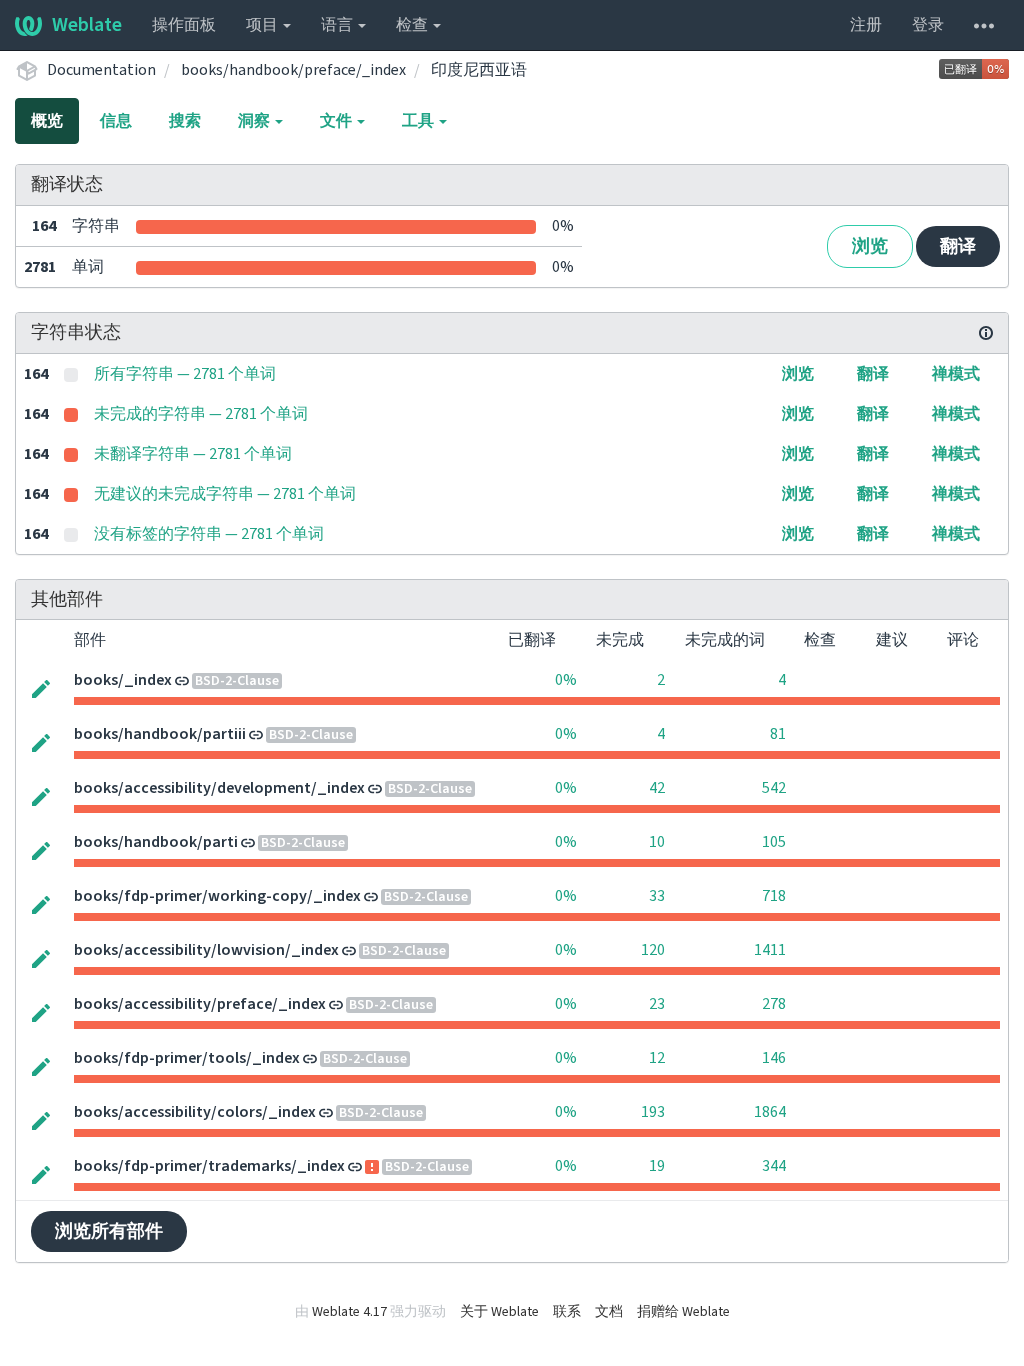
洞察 (255, 121)
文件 (337, 121)
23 (657, 1004)
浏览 (870, 246)
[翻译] (41, 687)
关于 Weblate (499, 1312)
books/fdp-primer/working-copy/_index (217, 896)
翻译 (958, 246)
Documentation (101, 70)
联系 (567, 1312)
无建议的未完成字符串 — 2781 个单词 (225, 494)
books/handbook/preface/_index (293, 70)
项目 (263, 25)
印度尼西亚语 (479, 70)
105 (774, 842)
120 (653, 950)
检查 (413, 25)
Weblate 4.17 (349, 1312)
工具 (419, 121)
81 (778, 734)
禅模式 (956, 374)
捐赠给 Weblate (683, 1312)
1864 (770, 1112)
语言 (338, 25)
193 (653, 1112)
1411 (770, 950)
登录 (928, 25)
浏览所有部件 (109, 1231)
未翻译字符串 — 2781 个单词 (193, 454)
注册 (866, 25)
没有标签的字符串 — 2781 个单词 (209, 534)
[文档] (986, 333)
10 (657, 842)
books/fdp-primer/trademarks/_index (209, 1166)
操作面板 (184, 25)
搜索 (185, 121)
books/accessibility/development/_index (219, 788)
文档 (609, 1312)
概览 (47, 121)
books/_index (123, 680)
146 (774, 1058)
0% (566, 680)
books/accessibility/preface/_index (200, 1004)
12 (657, 1058)
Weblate (87, 25)
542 (774, 788)
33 (657, 896)
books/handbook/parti (156, 842)
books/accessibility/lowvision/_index (206, 950)
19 (657, 1166)
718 (774, 896)
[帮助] (984, 25)
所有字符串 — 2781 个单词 (185, 374)
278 (774, 1004)
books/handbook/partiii (160, 734)
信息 (116, 121)
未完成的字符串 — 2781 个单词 (201, 414)
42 (657, 788)
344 (774, 1166)
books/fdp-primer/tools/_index (187, 1058)
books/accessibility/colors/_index (195, 1112)
